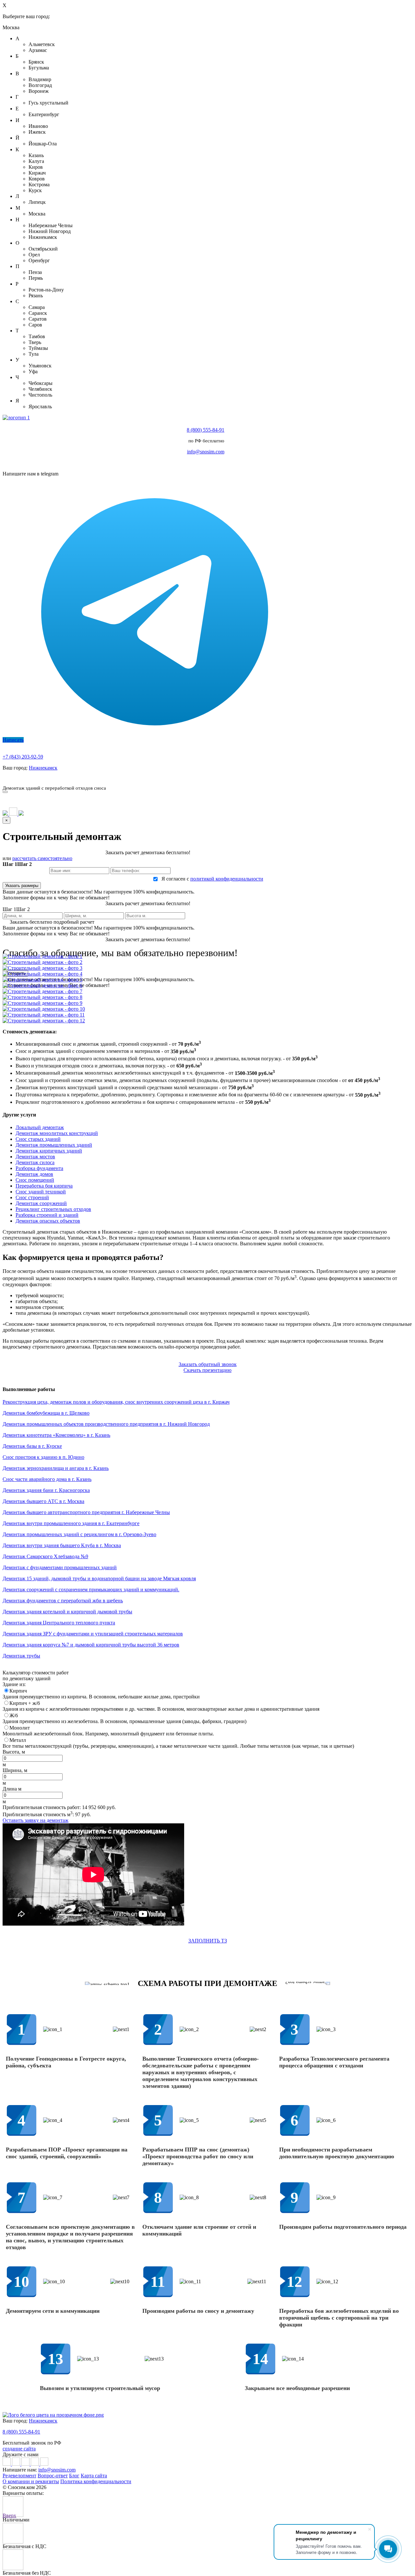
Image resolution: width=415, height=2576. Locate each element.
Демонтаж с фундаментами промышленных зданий (60, 1567)
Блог (74, 2476)
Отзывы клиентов (258, 778)
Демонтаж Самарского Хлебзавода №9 (45, 1556)
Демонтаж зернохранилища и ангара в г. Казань (56, 1468)
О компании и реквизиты (31, 2481)
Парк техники (69, 778)
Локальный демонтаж (40, 1127)
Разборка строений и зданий (47, 1215)
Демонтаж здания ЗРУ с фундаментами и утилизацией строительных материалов (93, 1634)
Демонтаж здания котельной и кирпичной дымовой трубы (67, 1612)
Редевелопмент (19, 2476)
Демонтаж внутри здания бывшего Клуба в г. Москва (62, 1545)
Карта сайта (94, 2476)
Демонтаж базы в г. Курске (32, 1446)
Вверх (9, 2515)
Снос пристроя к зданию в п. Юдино (43, 1457)
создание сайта (19, 2449)
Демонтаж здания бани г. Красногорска (46, 1490)
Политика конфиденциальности (96, 2481)
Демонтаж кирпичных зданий (49, 1151)
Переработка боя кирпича (44, 1186)
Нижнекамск (43, 768)
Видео (291, 778)
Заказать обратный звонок (208, 1364)
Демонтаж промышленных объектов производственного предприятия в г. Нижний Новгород (106, 1424)
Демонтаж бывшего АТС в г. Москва (43, 1501)
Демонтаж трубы (21, 1656)
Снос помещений (35, 1180)
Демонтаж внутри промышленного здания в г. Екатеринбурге (71, 1523)
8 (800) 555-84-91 (206, 430)
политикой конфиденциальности (227, 879)
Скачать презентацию (330, 778)
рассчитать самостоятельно (42, 858)
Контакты (219, 778)
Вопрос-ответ (53, 2476)
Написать (13, 740)
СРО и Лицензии (379, 778)
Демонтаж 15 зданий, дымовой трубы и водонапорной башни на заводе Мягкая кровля (99, 1578)
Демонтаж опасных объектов (48, 1221)
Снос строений (32, 1197)
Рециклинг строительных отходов (53, 1209)
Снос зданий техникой (41, 1192)
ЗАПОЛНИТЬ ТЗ (208, 1941)
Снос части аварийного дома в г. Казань (47, 1479)
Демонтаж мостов (35, 1157)
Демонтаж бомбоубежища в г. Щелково (46, 1413)
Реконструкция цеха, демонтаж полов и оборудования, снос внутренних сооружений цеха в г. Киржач (116, 1402)
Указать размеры (22, 886)
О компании (32, 778)
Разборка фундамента (39, 1168)
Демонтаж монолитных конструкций (57, 1133)
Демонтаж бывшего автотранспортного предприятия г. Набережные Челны (86, 1512)
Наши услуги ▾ (108, 778)
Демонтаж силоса (35, 1162)
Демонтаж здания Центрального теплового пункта (59, 1623)
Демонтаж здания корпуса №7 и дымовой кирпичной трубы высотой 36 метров (91, 1645)
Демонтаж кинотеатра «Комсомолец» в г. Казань (56, 1435)
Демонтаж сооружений (41, 1203)
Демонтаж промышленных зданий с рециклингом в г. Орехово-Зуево (79, 1534)
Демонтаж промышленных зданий (54, 1145)
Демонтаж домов (34, 1174)
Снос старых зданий (38, 1139)
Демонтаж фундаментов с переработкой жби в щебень (63, 1601)
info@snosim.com (206, 452)
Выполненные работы (176, 778)
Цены (138, 778)
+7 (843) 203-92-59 (23, 757)
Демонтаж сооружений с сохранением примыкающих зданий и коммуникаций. (91, 1590)
